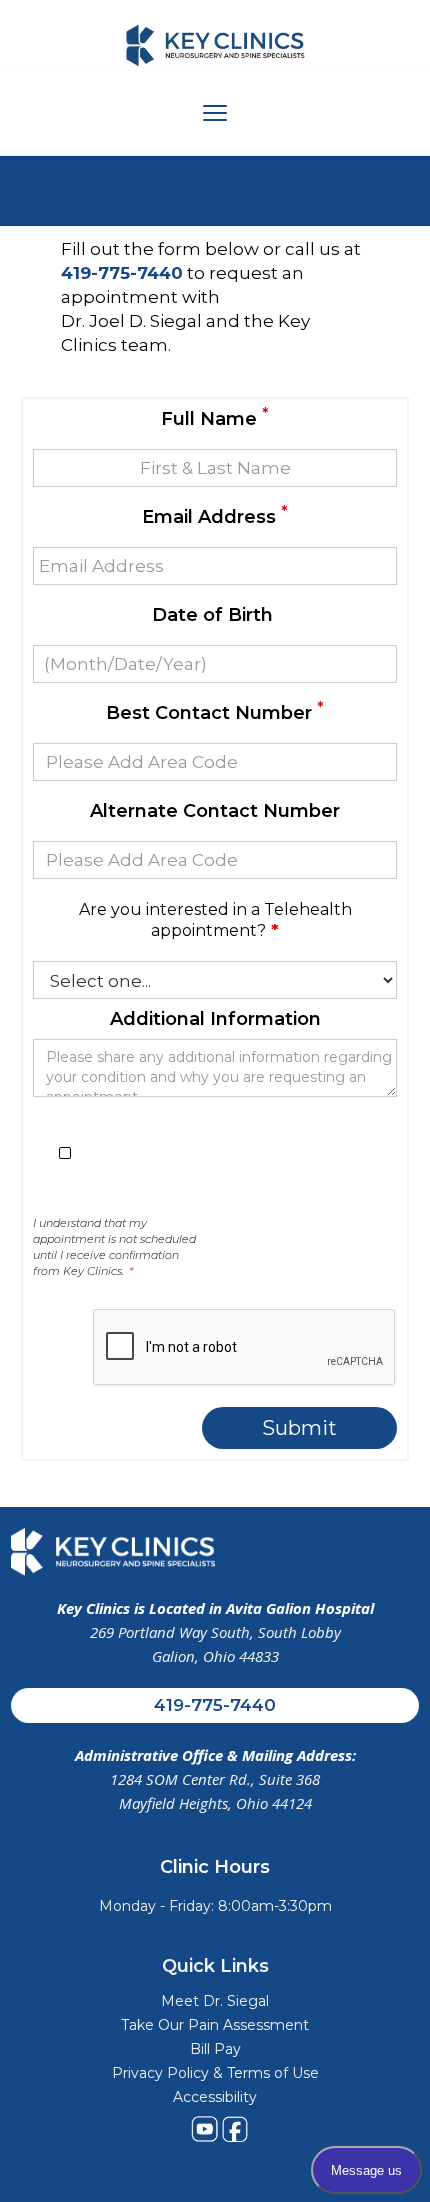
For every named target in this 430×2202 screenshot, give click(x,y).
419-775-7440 (215, 1705)
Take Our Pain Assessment (215, 2025)
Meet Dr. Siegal (215, 2001)
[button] (215, 113)
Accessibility (215, 2097)
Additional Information (215, 1019)
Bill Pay (215, 2049)
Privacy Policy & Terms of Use (215, 2073)
